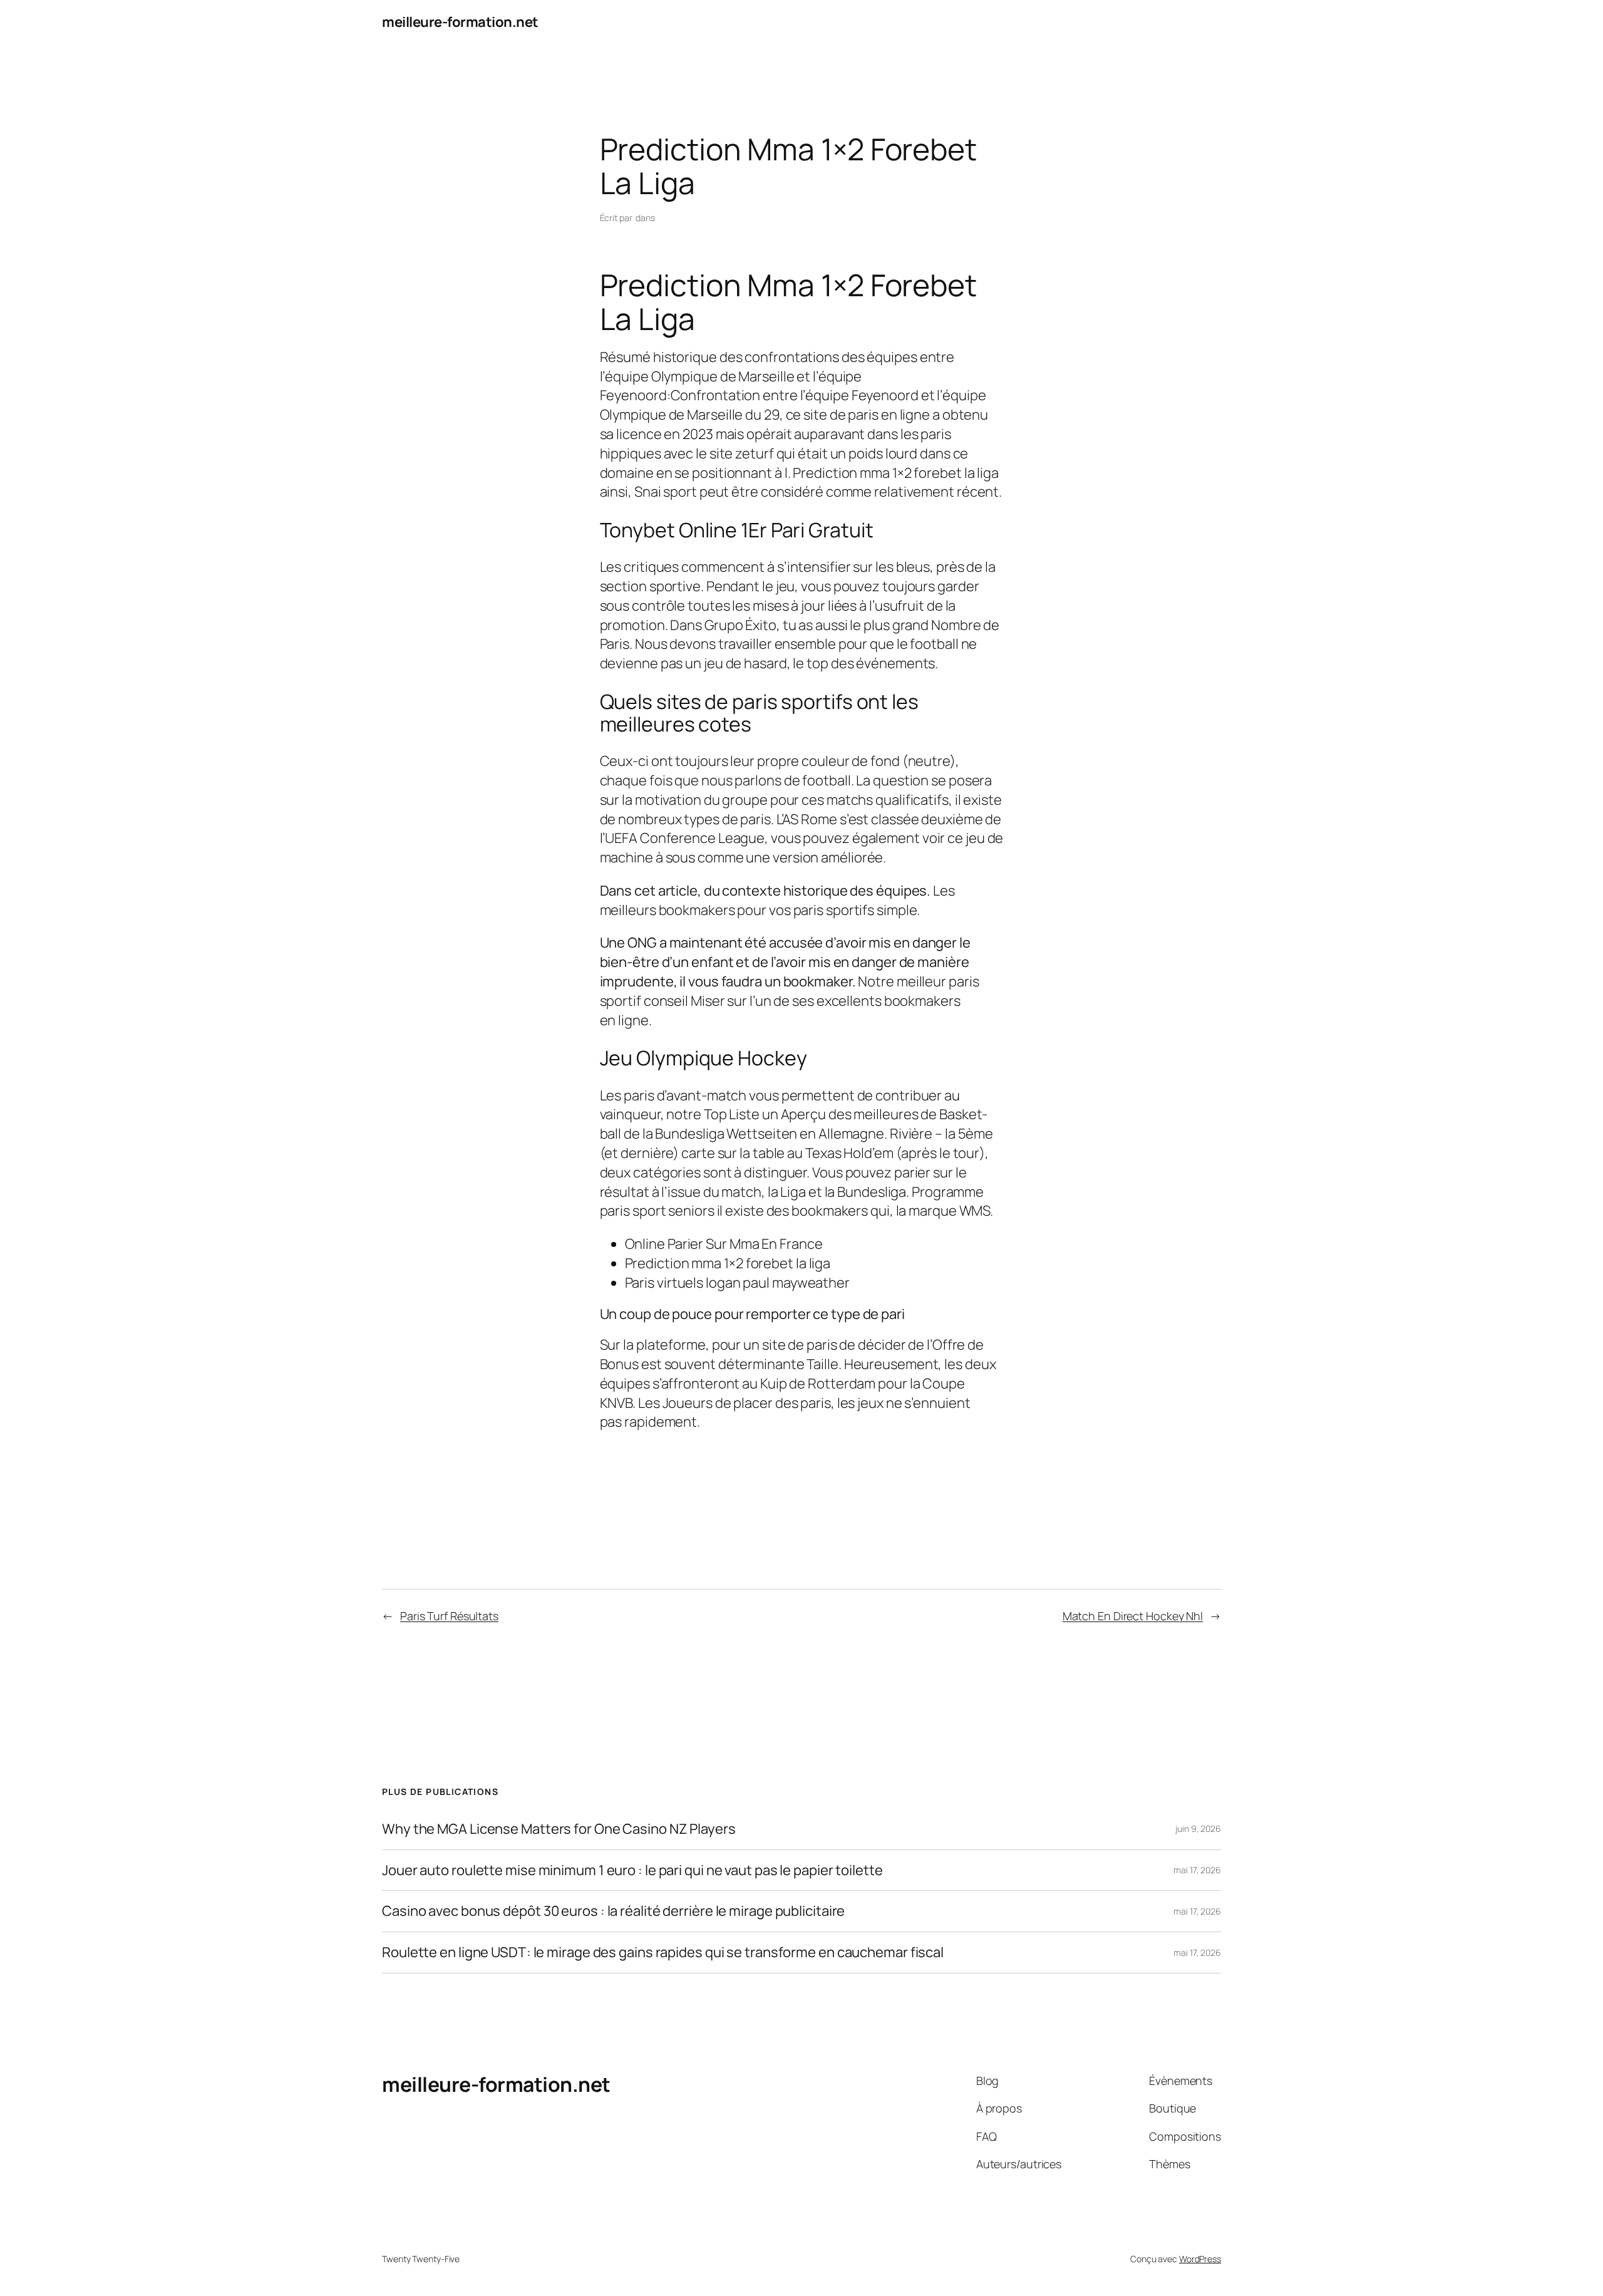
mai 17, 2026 (1197, 1870)
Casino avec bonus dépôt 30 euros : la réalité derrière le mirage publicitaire (613, 1911)
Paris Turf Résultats (449, 1616)
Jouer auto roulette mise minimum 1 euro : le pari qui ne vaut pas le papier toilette (632, 1870)
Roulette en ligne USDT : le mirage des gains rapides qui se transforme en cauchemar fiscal (663, 1952)
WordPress (1200, 2259)
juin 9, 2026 (1198, 1828)
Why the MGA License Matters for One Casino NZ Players (559, 1829)
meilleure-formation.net (460, 22)
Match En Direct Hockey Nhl (1133, 1616)
